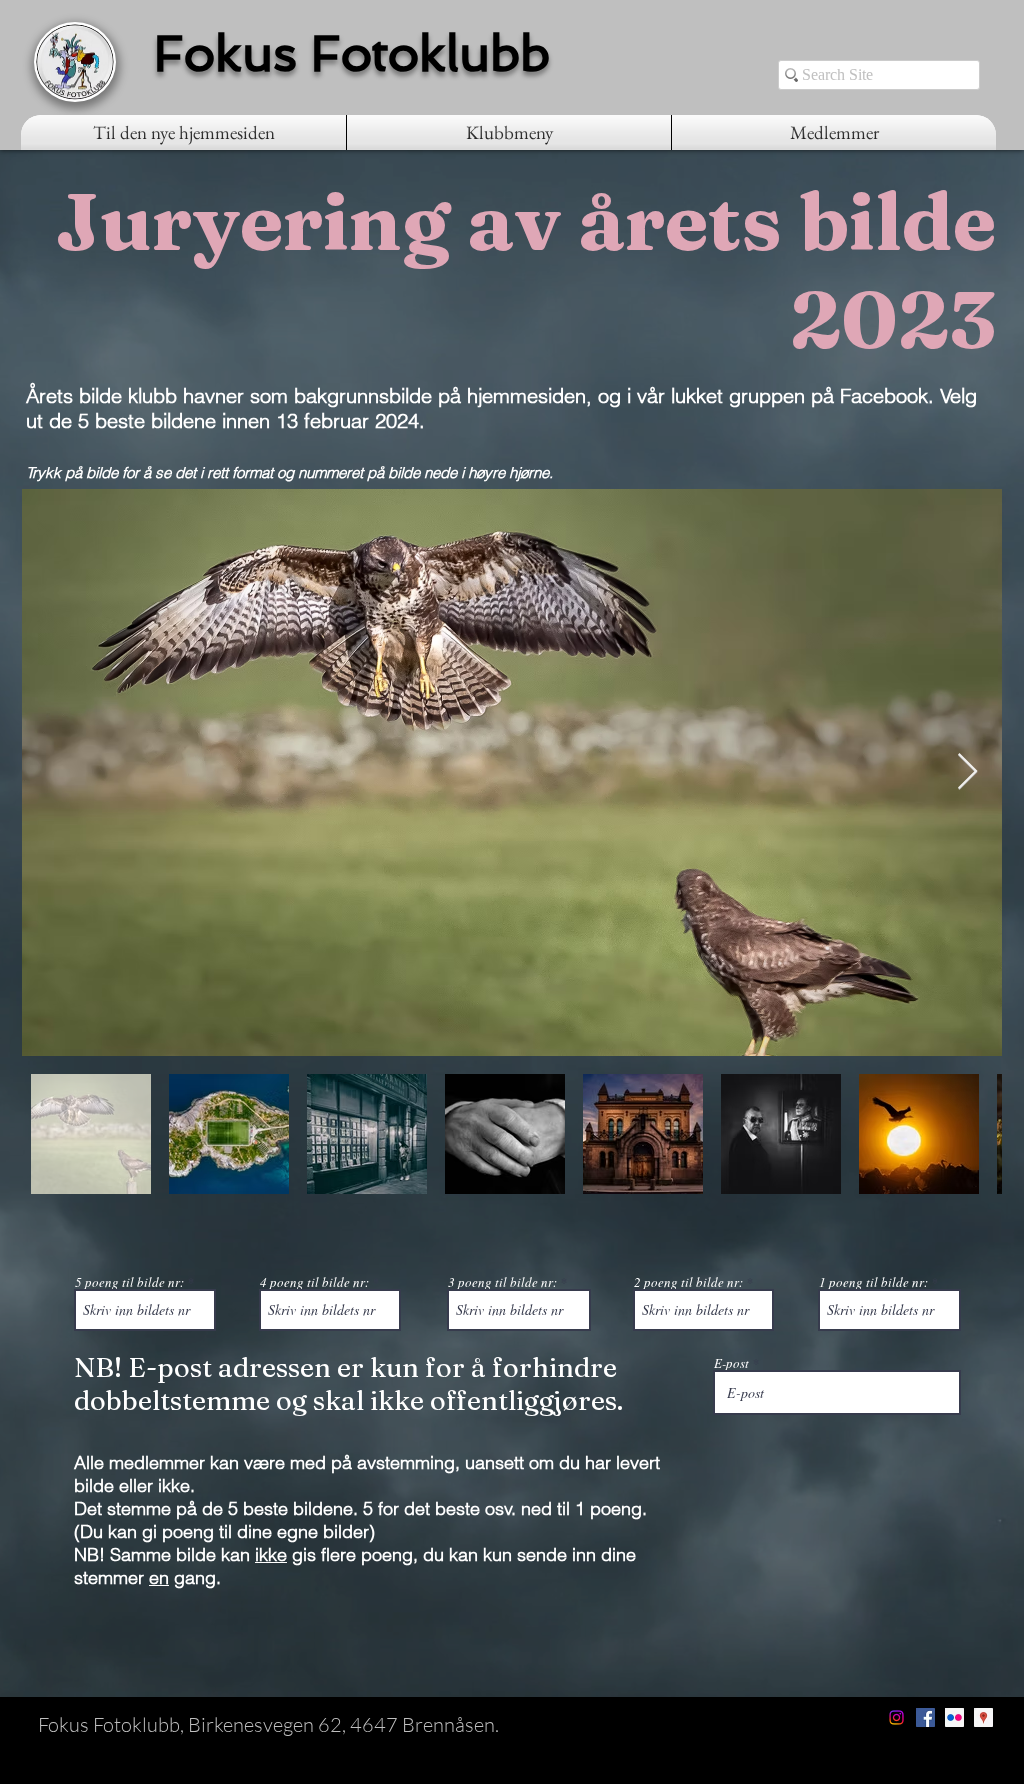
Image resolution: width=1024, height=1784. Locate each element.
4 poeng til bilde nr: (314, 1282)
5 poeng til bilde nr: (129, 1282)
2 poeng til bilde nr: (688, 1282)
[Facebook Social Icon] (925, 1717)
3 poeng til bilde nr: (502, 1282)
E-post (731, 1363)
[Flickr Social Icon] (954, 1717)
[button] (509, 132)
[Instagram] (896, 1717)
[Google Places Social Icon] (983, 1717)
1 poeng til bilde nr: (873, 1282)
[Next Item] (967, 772)
